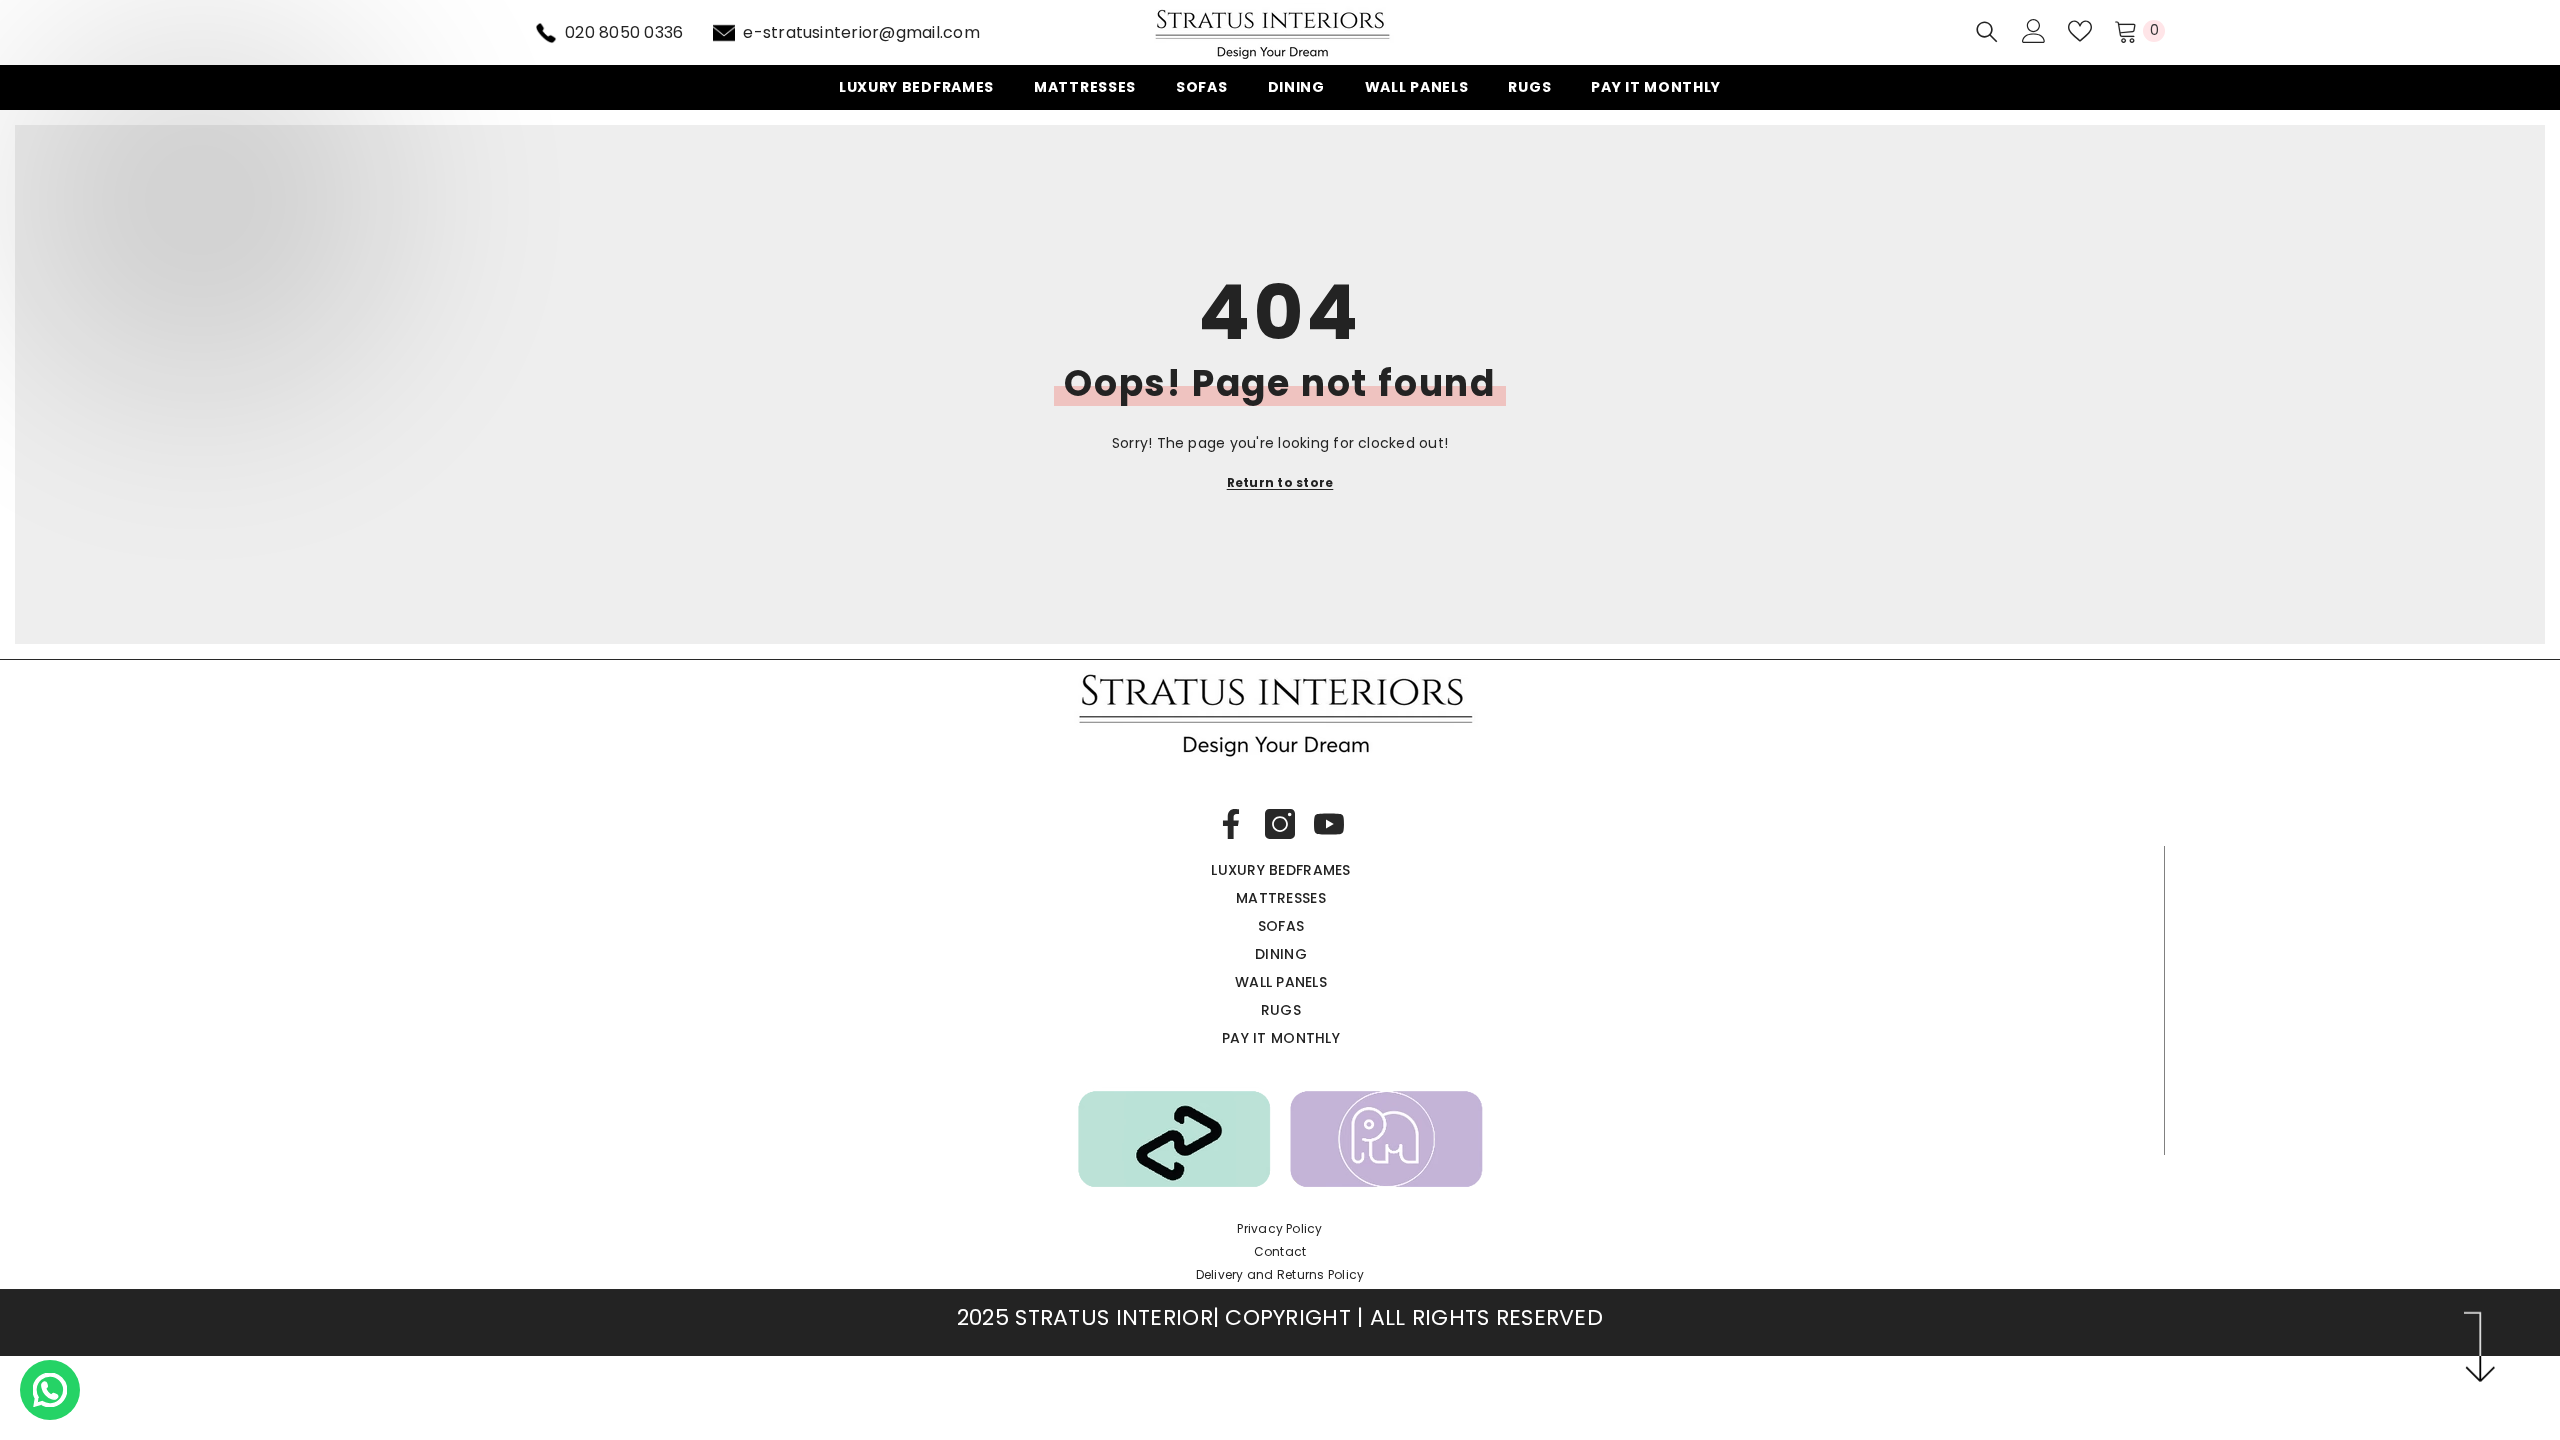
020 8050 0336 (624, 33)
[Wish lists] (2080, 31)
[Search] (1987, 31)
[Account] (2034, 31)
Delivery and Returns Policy (1280, 1274)
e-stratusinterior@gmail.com (861, 33)
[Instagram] (1280, 824)
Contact (1280, 1251)
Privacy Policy (1279, 1228)
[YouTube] (1329, 824)
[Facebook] (1231, 824)
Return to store (1280, 482)
